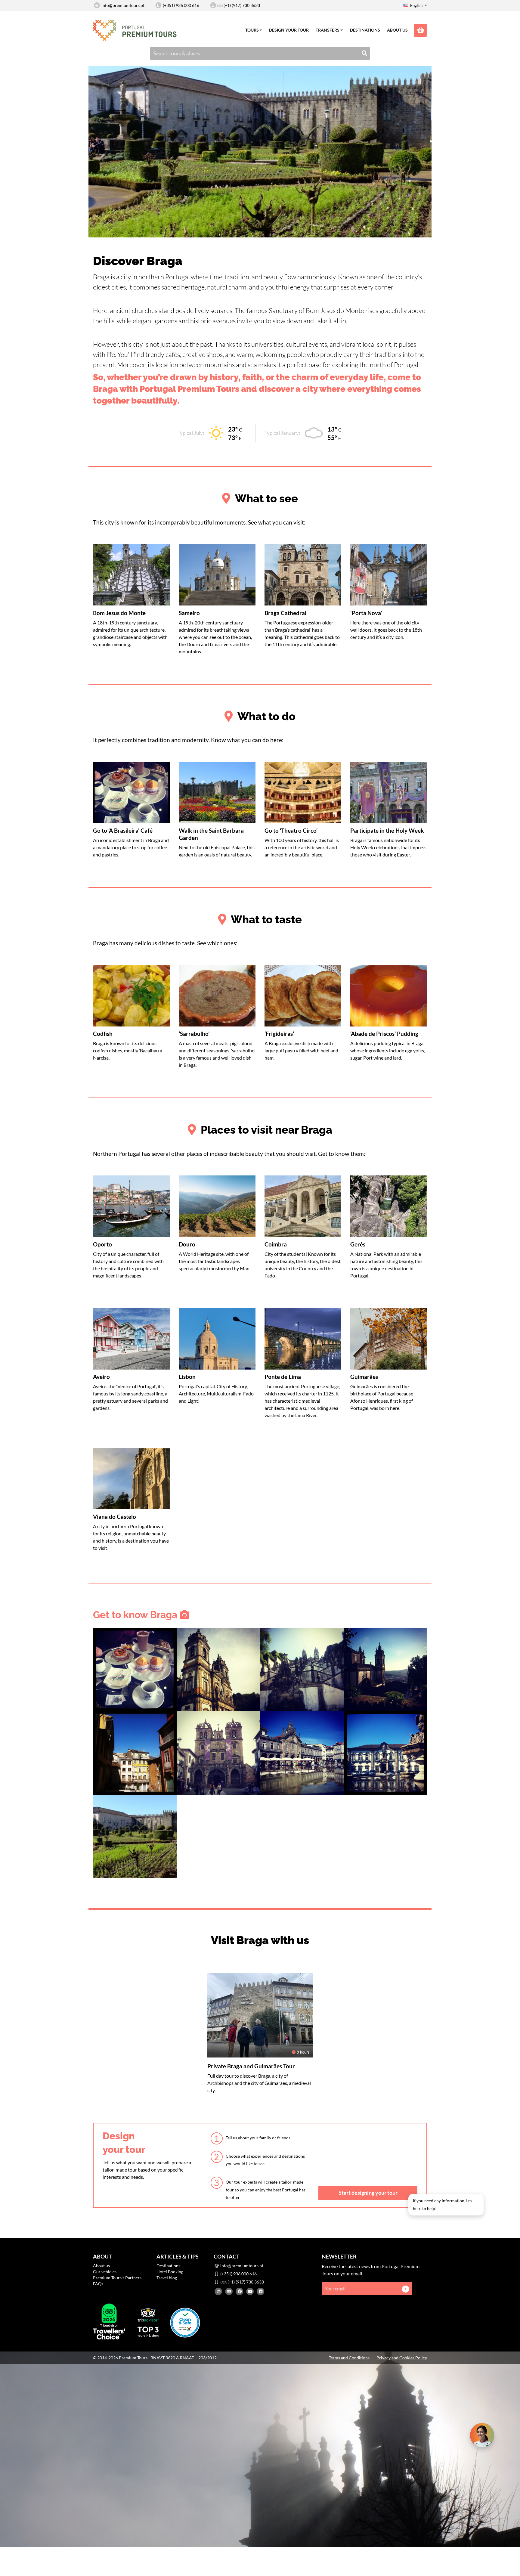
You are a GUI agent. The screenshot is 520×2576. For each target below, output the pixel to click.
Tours (252, 30)
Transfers (328, 30)
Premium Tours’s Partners (117, 2278)
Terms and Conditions (349, 2358)
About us (397, 30)
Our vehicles (105, 2272)
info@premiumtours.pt (123, 5)
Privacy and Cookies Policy (402, 2358)
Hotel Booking (170, 2272)
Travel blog (167, 2278)
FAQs (98, 2284)
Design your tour (289, 30)
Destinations (365, 30)
